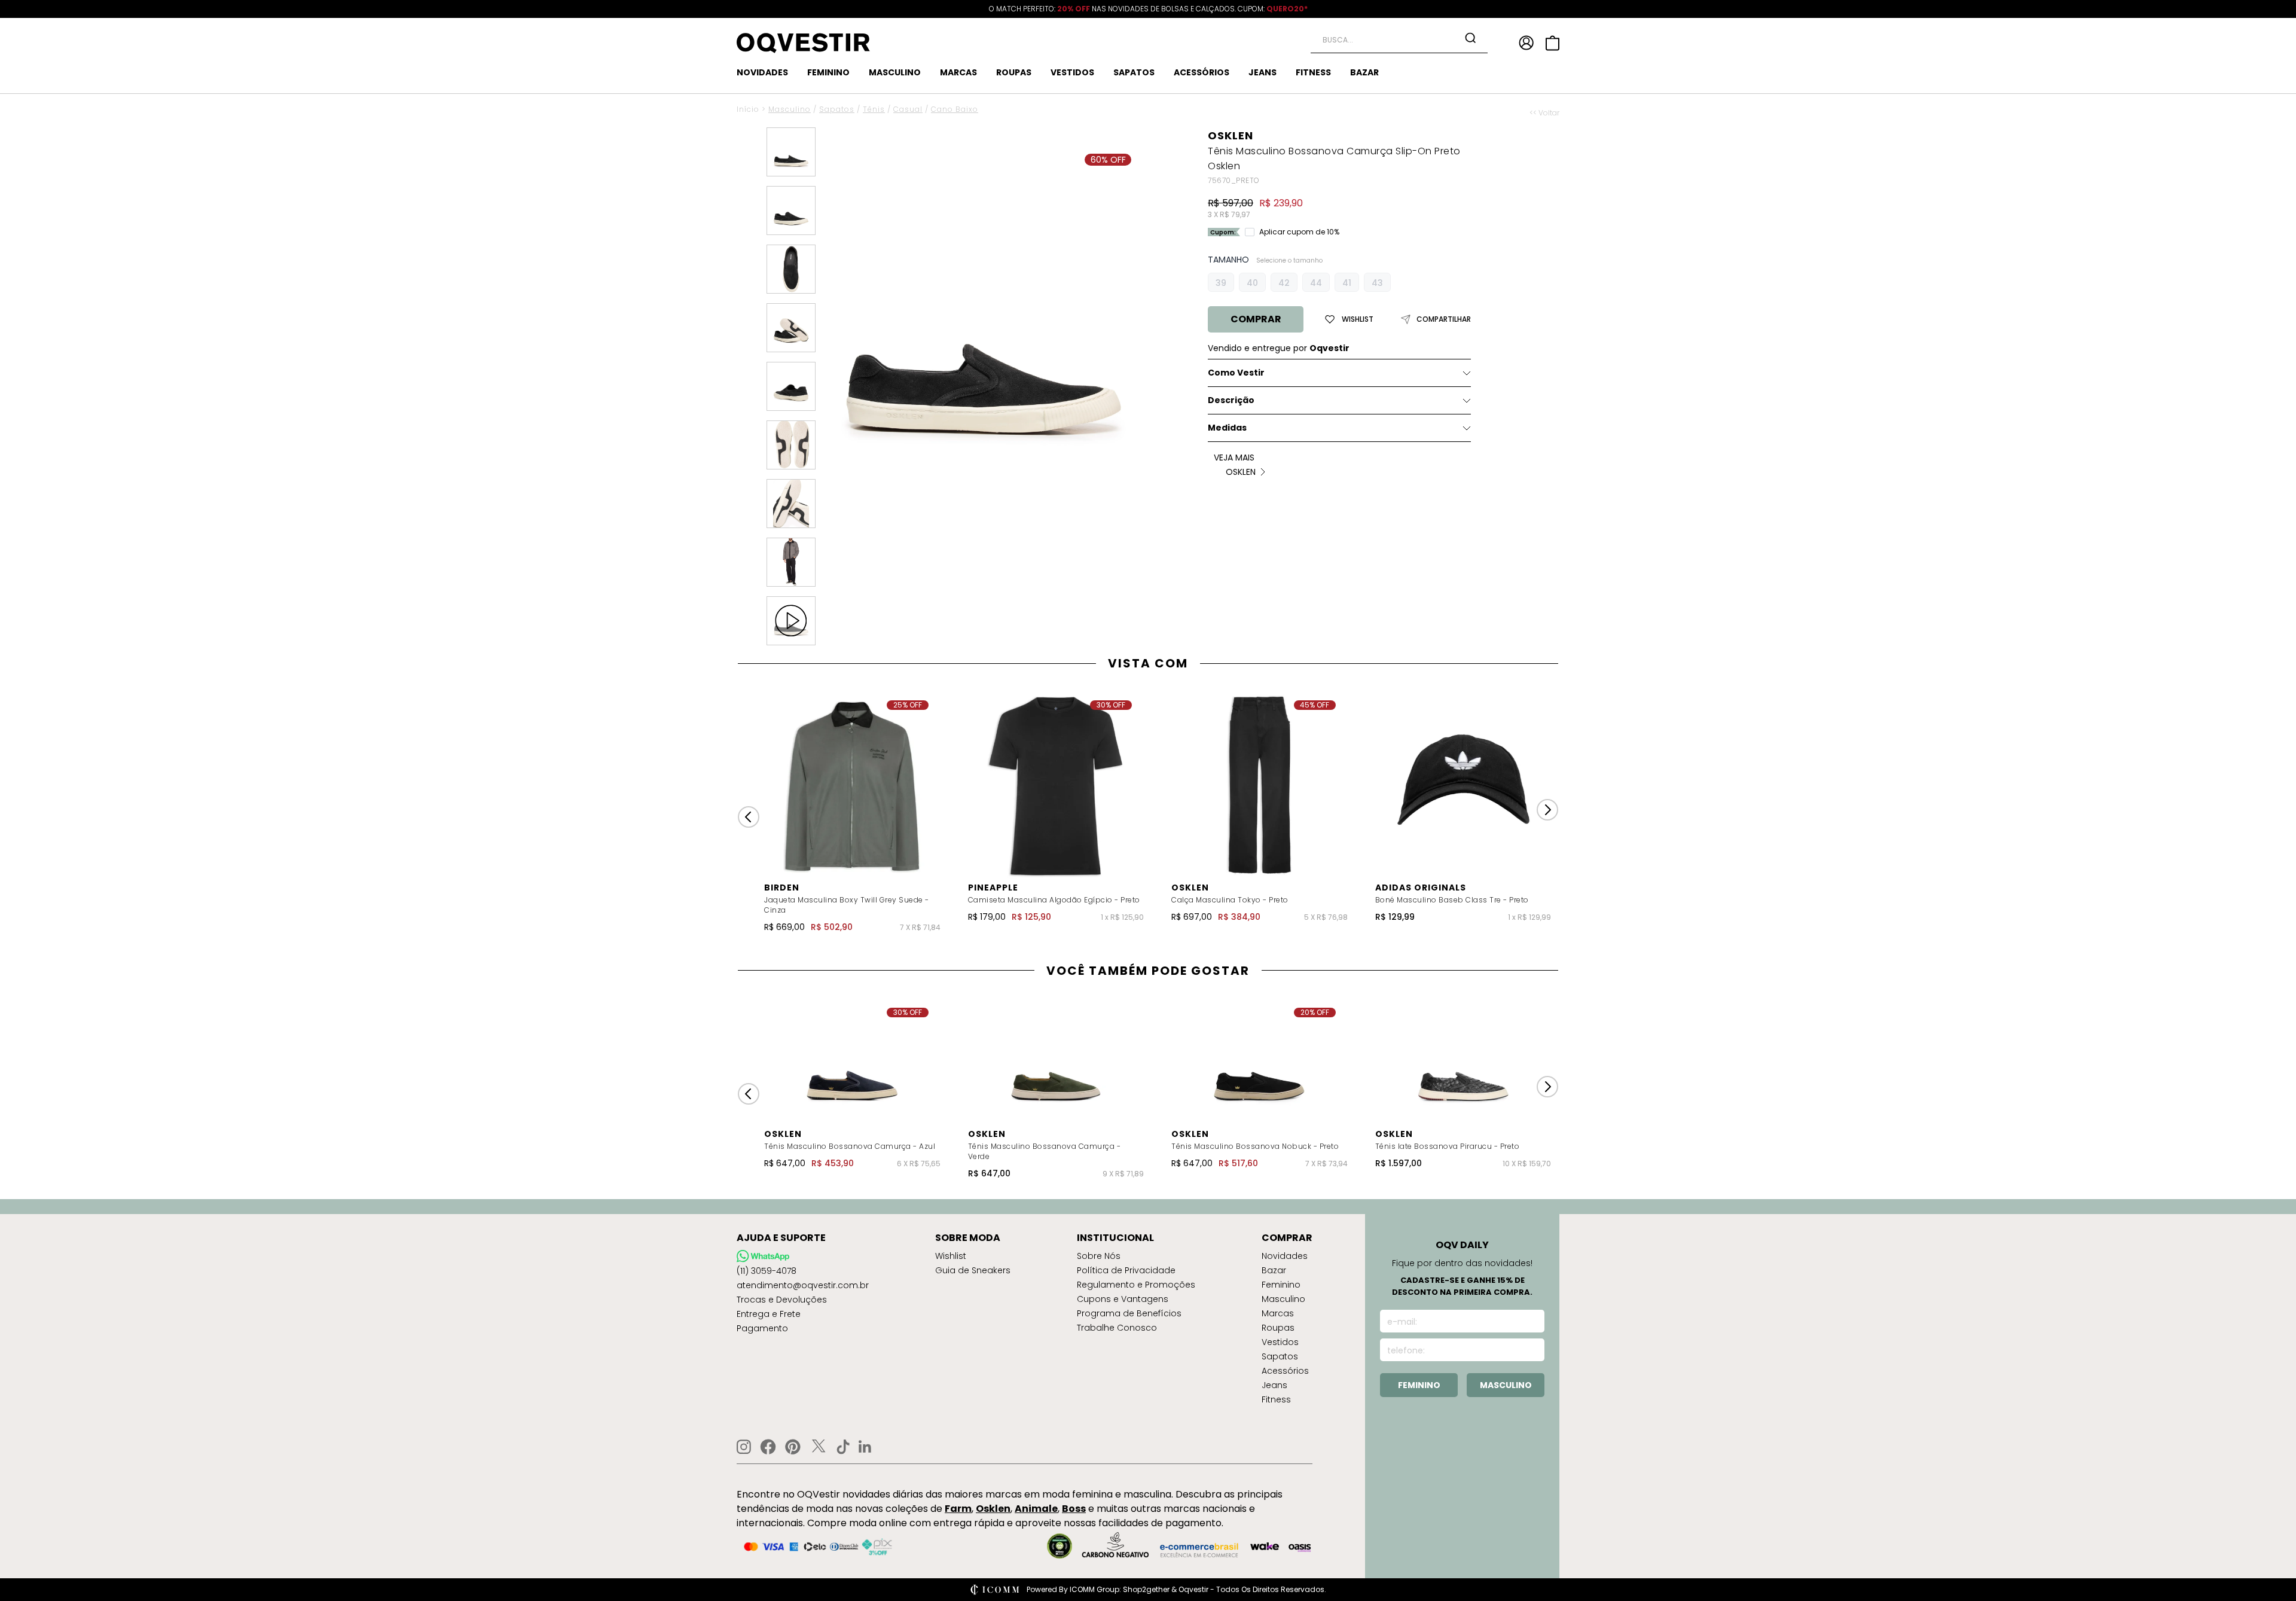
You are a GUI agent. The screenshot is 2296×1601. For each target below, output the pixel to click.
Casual (908, 109)
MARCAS (958, 72)
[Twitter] (819, 1447)
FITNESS (1313, 72)
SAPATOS (1134, 72)
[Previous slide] (749, 817)
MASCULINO (895, 72)
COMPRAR (1256, 319)
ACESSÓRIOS (1202, 72)
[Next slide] (1547, 810)
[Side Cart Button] (1552, 43)
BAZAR (1364, 72)
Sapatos (837, 109)
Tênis (874, 109)
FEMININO (828, 72)
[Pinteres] (793, 1447)
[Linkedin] (865, 1447)
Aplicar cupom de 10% (1299, 232)
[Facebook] (768, 1447)
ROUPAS (1014, 72)
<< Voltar (1544, 113)
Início (748, 109)
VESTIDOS (1072, 72)
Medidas (1227, 428)
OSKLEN (1231, 135)
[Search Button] (1470, 38)
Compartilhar (1444, 319)
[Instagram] (744, 1447)
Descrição (1231, 400)
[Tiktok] (843, 1447)
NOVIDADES (762, 72)
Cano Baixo (955, 109)
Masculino (790, 109)
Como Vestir (1236, 373)
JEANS (1263, 72)
